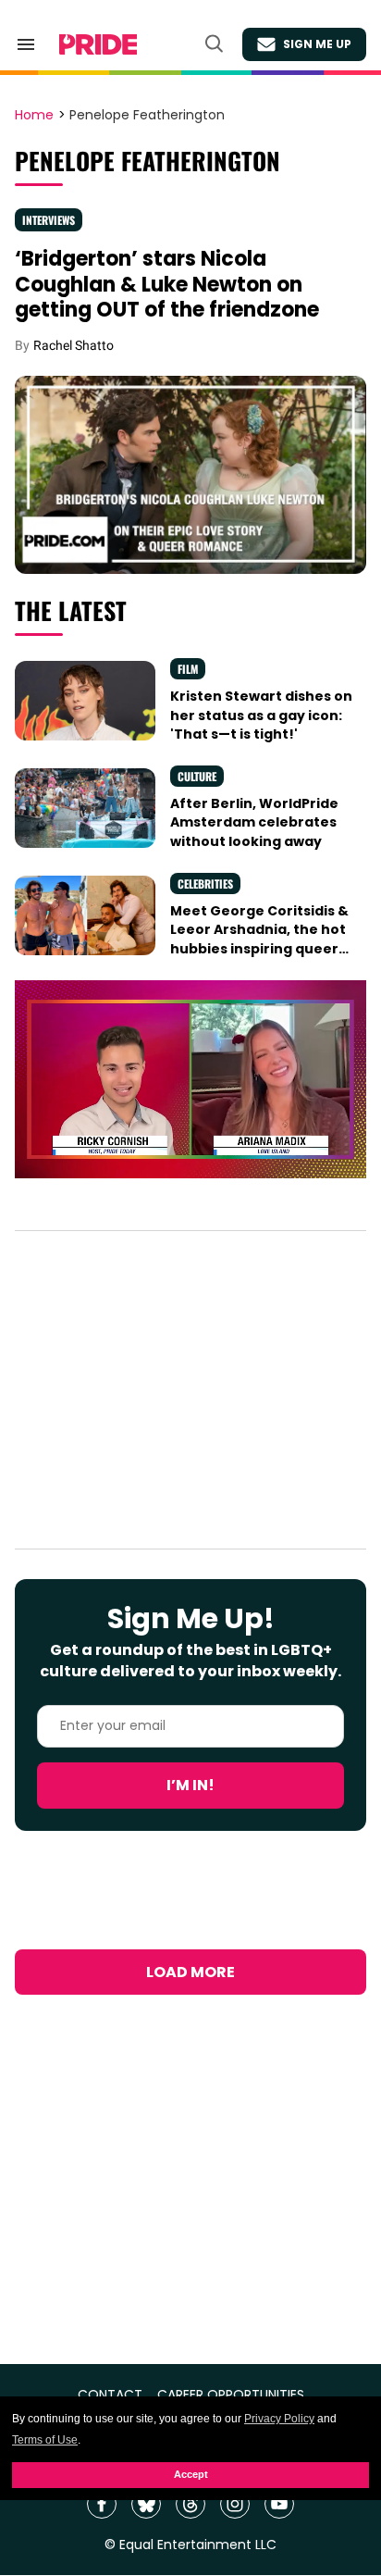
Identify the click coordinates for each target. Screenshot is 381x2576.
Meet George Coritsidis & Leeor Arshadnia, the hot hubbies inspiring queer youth (259, 939)
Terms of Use (45, 2440)
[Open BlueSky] (146, 2504)
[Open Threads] (190, 2504)
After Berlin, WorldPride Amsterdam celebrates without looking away (254, 822)
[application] (190, 1079)
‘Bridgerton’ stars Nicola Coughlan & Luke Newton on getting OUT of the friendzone (167, 284)
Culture (197, 776)
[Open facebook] (102, 2504)
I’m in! (190, 1785)
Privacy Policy (279, 2419)
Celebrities (205, 884)
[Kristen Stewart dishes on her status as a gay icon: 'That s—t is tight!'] (85, 700)
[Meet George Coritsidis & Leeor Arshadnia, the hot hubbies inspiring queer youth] (85, 915)
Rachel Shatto (74, 345)
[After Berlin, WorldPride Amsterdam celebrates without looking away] (85, 807)
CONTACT (110, 2395)
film (188, 669)
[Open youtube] (279, 2504)
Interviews (49, 220)
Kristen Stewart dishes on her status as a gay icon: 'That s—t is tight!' (261, 715)
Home (34, 116)
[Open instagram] (235, 2504)
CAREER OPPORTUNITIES (231, 2395)
